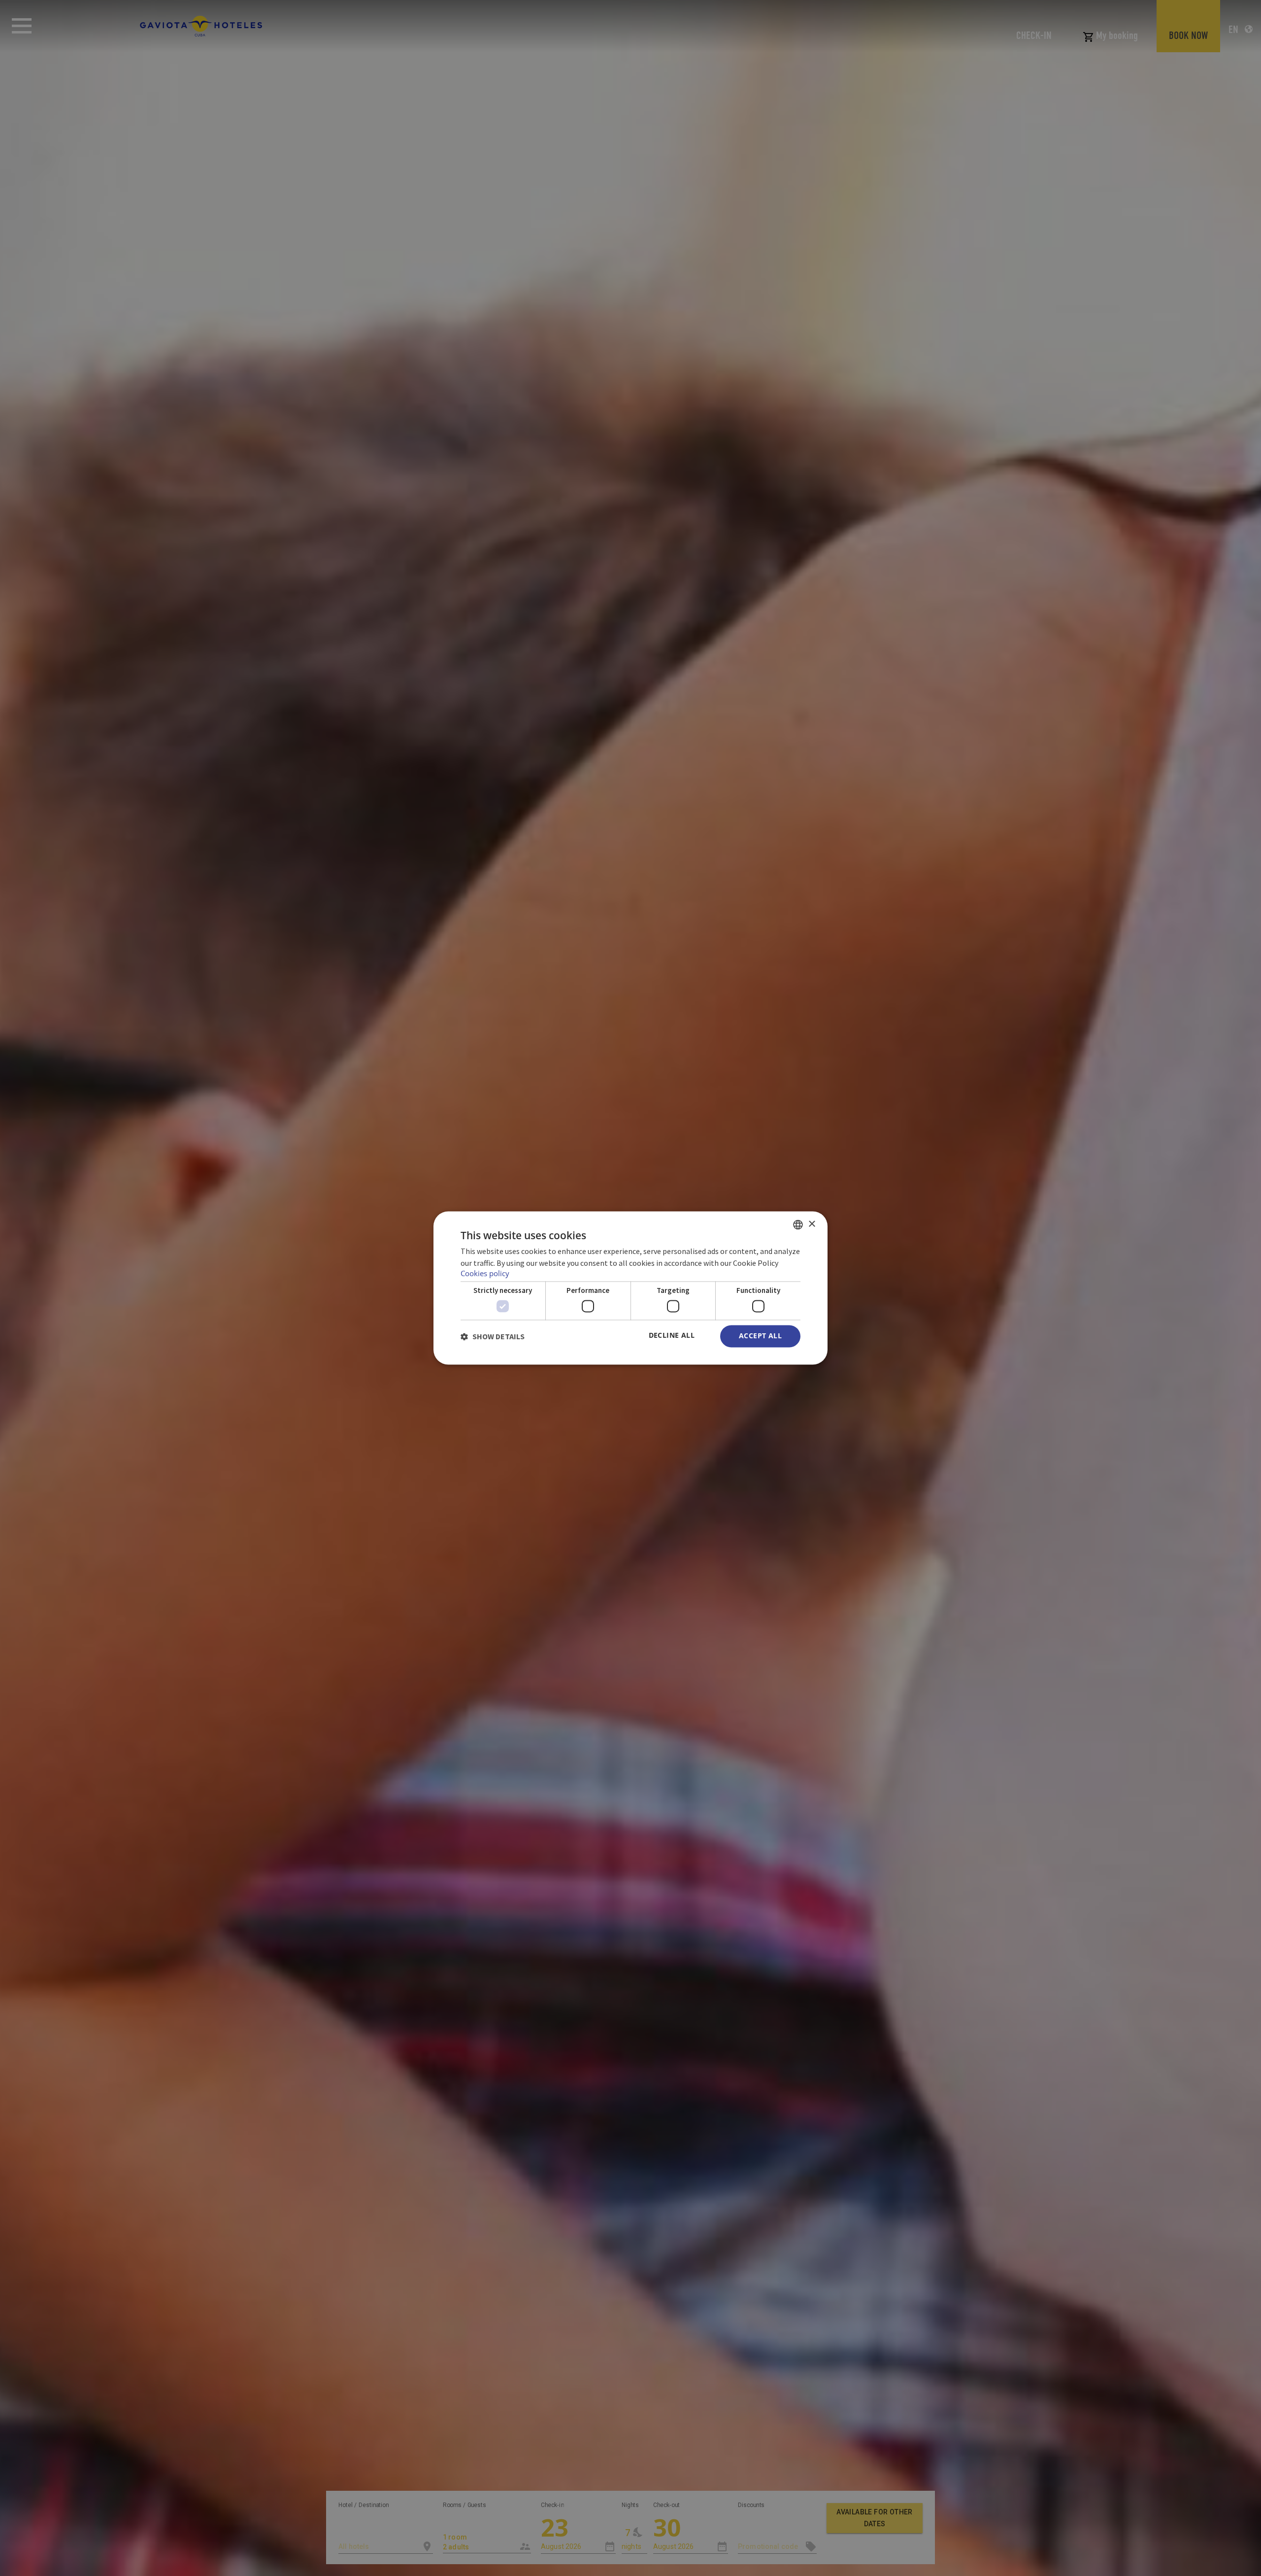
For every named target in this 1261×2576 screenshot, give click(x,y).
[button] (493, 1336)
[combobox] (798, 1224)
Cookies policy (485, 1274)
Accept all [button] (760, 1336)
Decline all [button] (672, 1336)
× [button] (812, 1224)
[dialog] (630, 1288)
